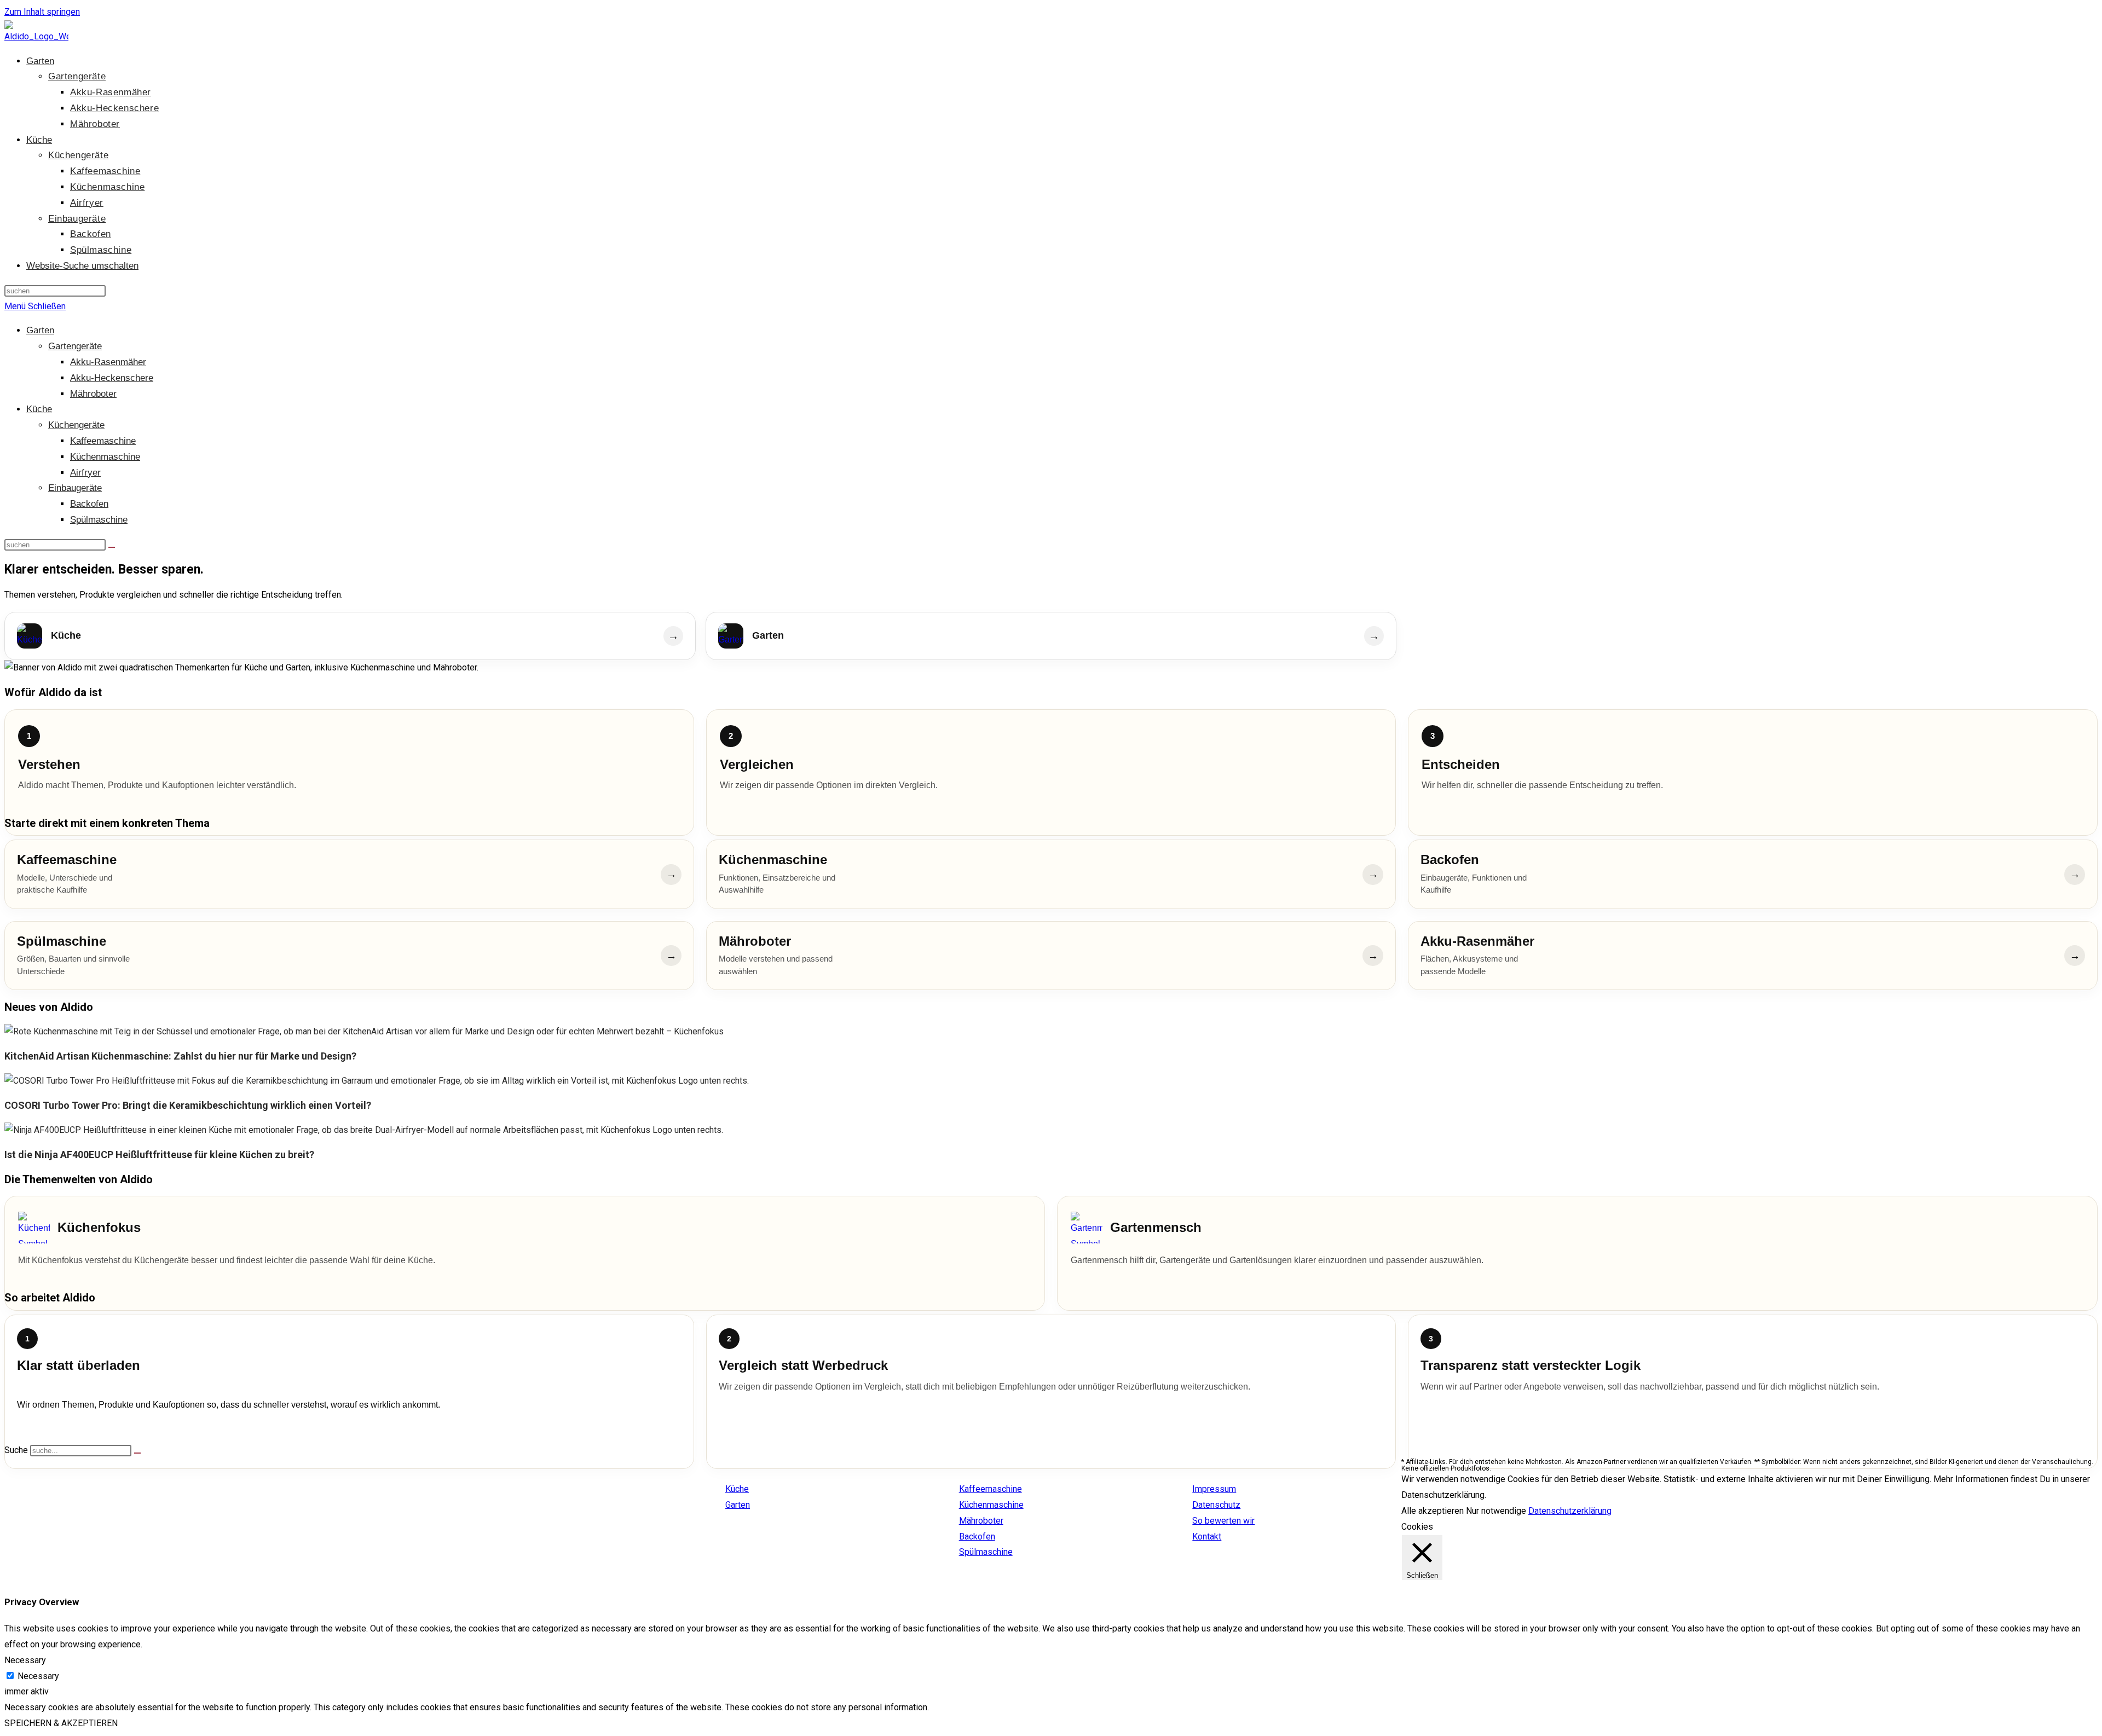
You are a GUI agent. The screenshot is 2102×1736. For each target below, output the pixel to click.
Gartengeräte (75, 346)
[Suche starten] (112, 547)
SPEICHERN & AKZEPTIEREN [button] (61, 1723)
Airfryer (85, 473)
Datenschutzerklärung (1570, 1511)
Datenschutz (1216, 1505)
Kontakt (1207, 1537)
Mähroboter (93, 394)
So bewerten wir (1223, 1521)
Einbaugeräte (75, 488)
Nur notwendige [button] (1496, 1511)
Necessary (38, 1676)
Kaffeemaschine (103, 441)
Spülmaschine (99, 520)
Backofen (89, 504)
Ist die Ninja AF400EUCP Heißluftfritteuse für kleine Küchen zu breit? (159, 1155)
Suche (16, 1450)
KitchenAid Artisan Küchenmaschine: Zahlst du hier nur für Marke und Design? (180, 1056)
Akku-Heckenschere (112, 378)
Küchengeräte (76, 425)
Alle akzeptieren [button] (1433, 1511)
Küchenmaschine (105, 457)
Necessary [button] (25, 1660)
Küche (39, 409)
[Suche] (137, 1453)
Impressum (1214, 1489)
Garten (40, 330)
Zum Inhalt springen (42, 12)
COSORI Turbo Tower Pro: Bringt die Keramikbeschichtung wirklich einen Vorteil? (188, 1105)
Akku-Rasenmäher (108, 362)
